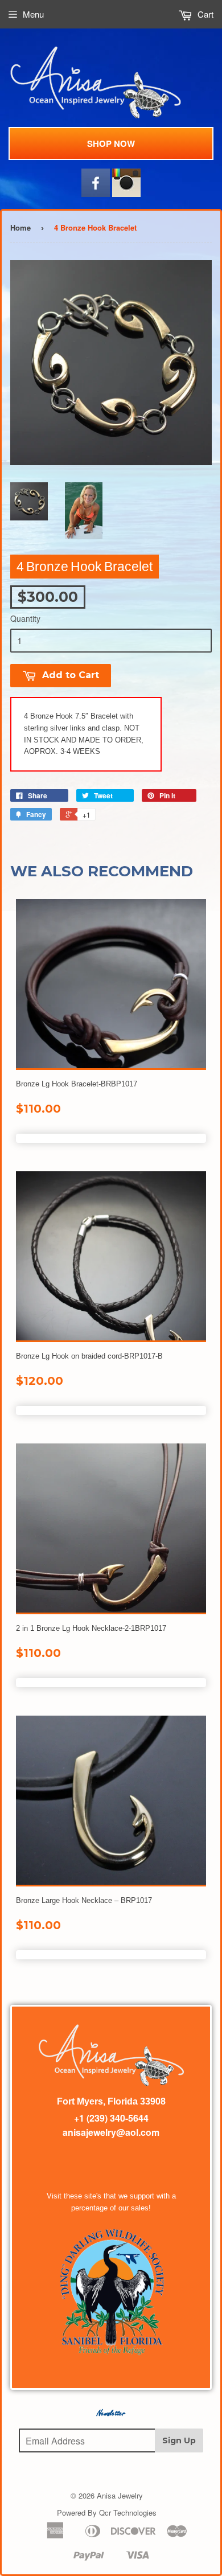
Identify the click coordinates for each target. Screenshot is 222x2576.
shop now (111, 143)
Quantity (25, 618)
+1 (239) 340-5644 (111, 2118)
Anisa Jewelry (120, 2495)
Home (20, 227)
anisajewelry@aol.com (111, 2132)
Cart (204, 14)
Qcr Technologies (128, 2513)
